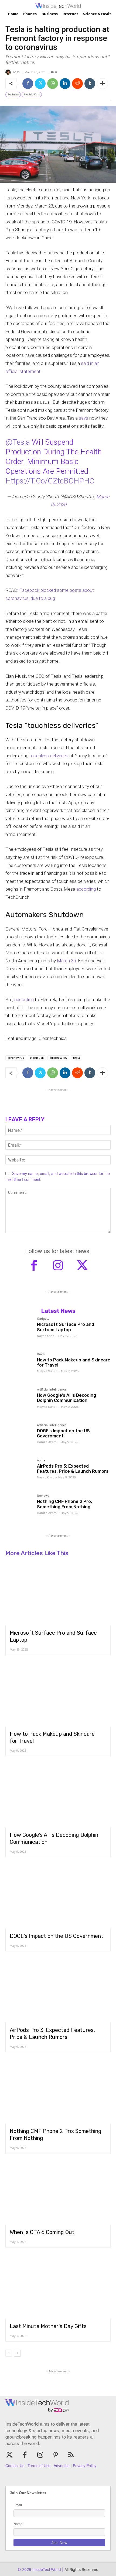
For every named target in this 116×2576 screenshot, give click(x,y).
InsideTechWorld (46, 2569)
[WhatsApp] (53, 84)
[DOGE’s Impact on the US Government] (19, 1437)
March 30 (66, 961)
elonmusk (37, 1058)
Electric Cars (32, 95)
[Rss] (71, 2455)
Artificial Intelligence (52, 1390)
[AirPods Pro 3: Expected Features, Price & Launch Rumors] (19, 1473)
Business (13, 95)
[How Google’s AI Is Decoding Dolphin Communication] (19, 1402)
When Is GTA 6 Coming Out (42, 2232)
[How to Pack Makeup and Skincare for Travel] (19, 1366)
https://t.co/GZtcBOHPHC (50, 481)
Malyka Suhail (47, 1371)
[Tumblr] (90, 84)
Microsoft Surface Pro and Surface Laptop (66, 1327)
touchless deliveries (49, 756)
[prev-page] (9, 2353)
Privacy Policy (85, 2466)
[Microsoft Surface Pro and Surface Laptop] (19, 1331)
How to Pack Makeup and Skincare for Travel (74, 1363)
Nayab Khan (46, 1336)
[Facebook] (28, 84)
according (86, 889)
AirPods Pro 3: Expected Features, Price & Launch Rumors (73, 1469)
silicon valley (58, 1058)
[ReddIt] (77, 84)
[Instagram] (58, 1266)
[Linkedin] (65, 84)
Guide (41, 1354)
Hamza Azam (47, 1442)
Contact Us (15, 2466)
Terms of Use (39, 2466)
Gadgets (43, 1319)
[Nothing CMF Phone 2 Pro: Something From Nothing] (19, 1508)
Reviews (43, 1496)
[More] (103, 84)
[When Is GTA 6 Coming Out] (58, 2193)
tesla (76, 1058)
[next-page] (17, 2353)
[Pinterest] (56, 2455)
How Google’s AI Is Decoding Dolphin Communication (66, 1398)
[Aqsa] (9, 72)
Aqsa (16, 72)
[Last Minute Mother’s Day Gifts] (58, 2287)
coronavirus (16, 1058)
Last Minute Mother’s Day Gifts (48, 2326)
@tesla (18, 442)
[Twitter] (40, 84)
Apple (41, 1461)
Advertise (62, 2466)
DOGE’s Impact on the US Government (63, 1433)
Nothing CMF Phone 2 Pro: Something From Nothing (64, 1504)
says (83, 418)
